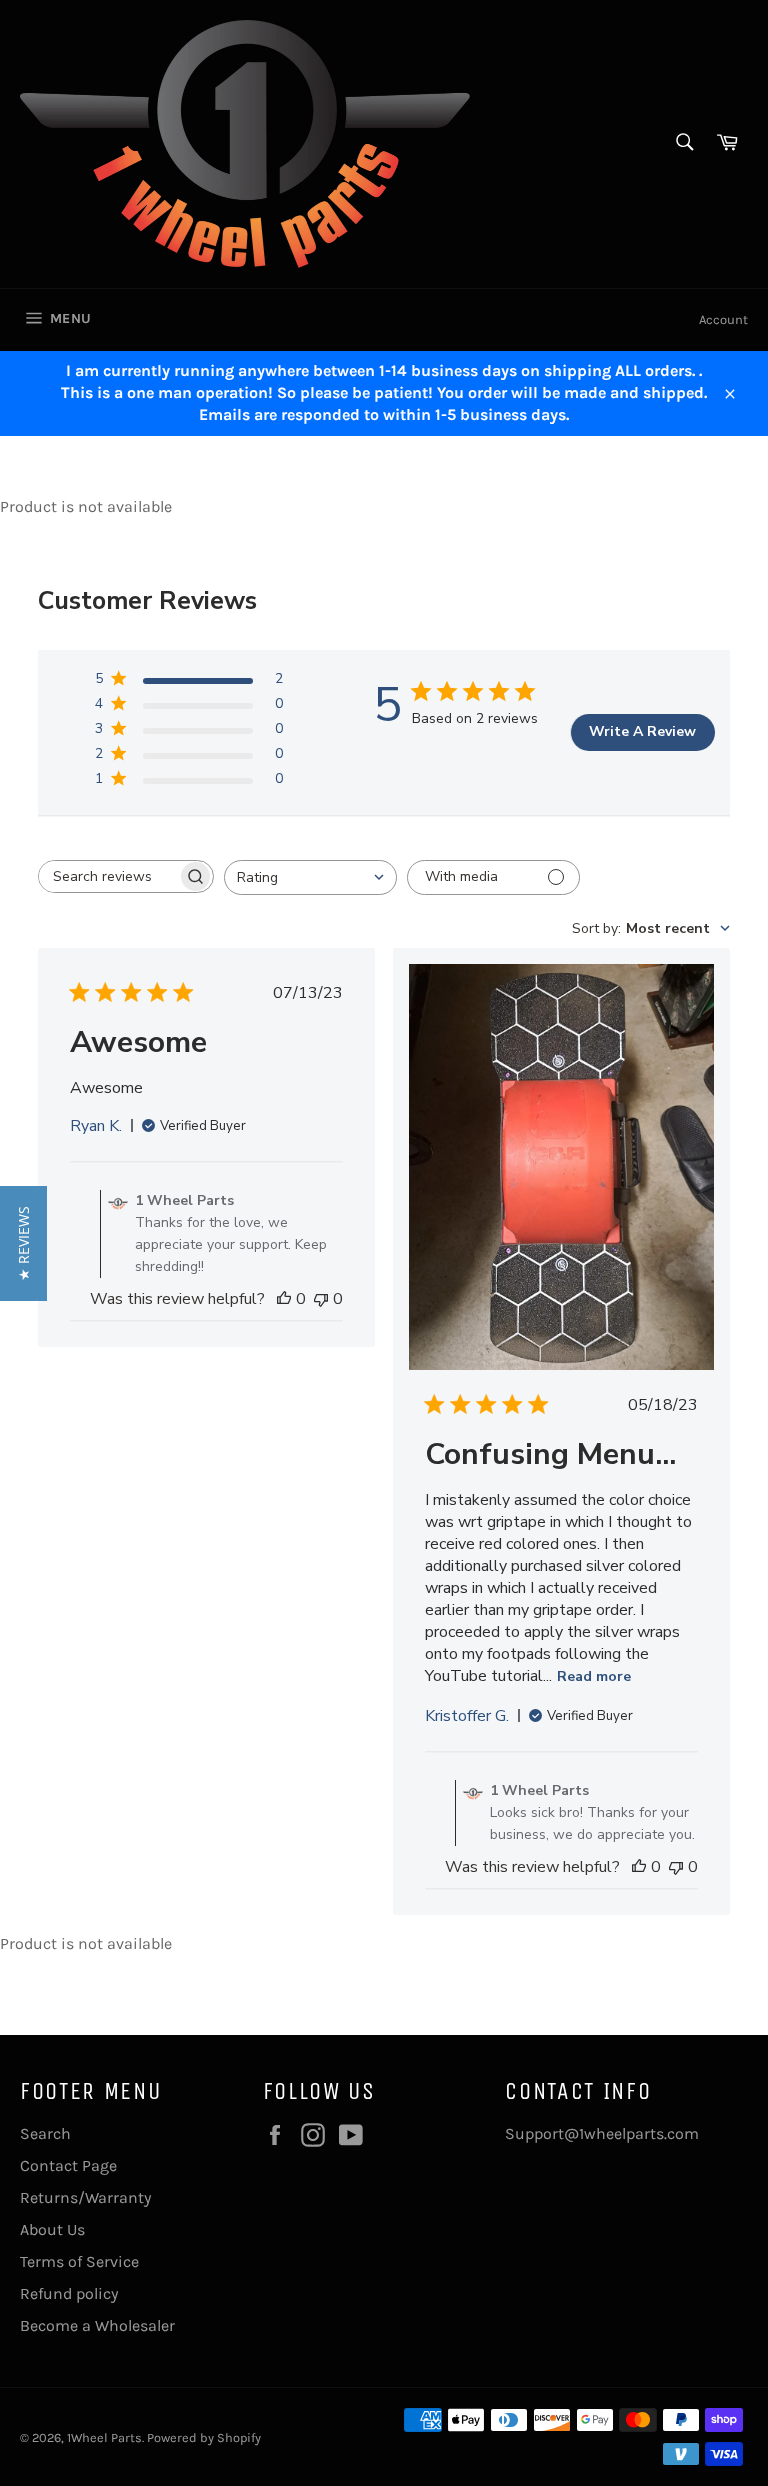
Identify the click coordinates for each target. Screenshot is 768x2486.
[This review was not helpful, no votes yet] (321, 1299)
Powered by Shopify (204, 2437)
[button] (23, 1243)
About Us (52, 2229)
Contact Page (68, 2165)
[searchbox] (108, 876)
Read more (594, 1676)
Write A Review (642, 731)
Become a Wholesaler (97, 2325)
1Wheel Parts (104, 2437)
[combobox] (310, 877)
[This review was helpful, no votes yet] (284, 1299)
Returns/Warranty (85, 2197)
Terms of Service (79, 2261)
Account (723, 319)
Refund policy (69, 2293)
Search (45, 2133)
